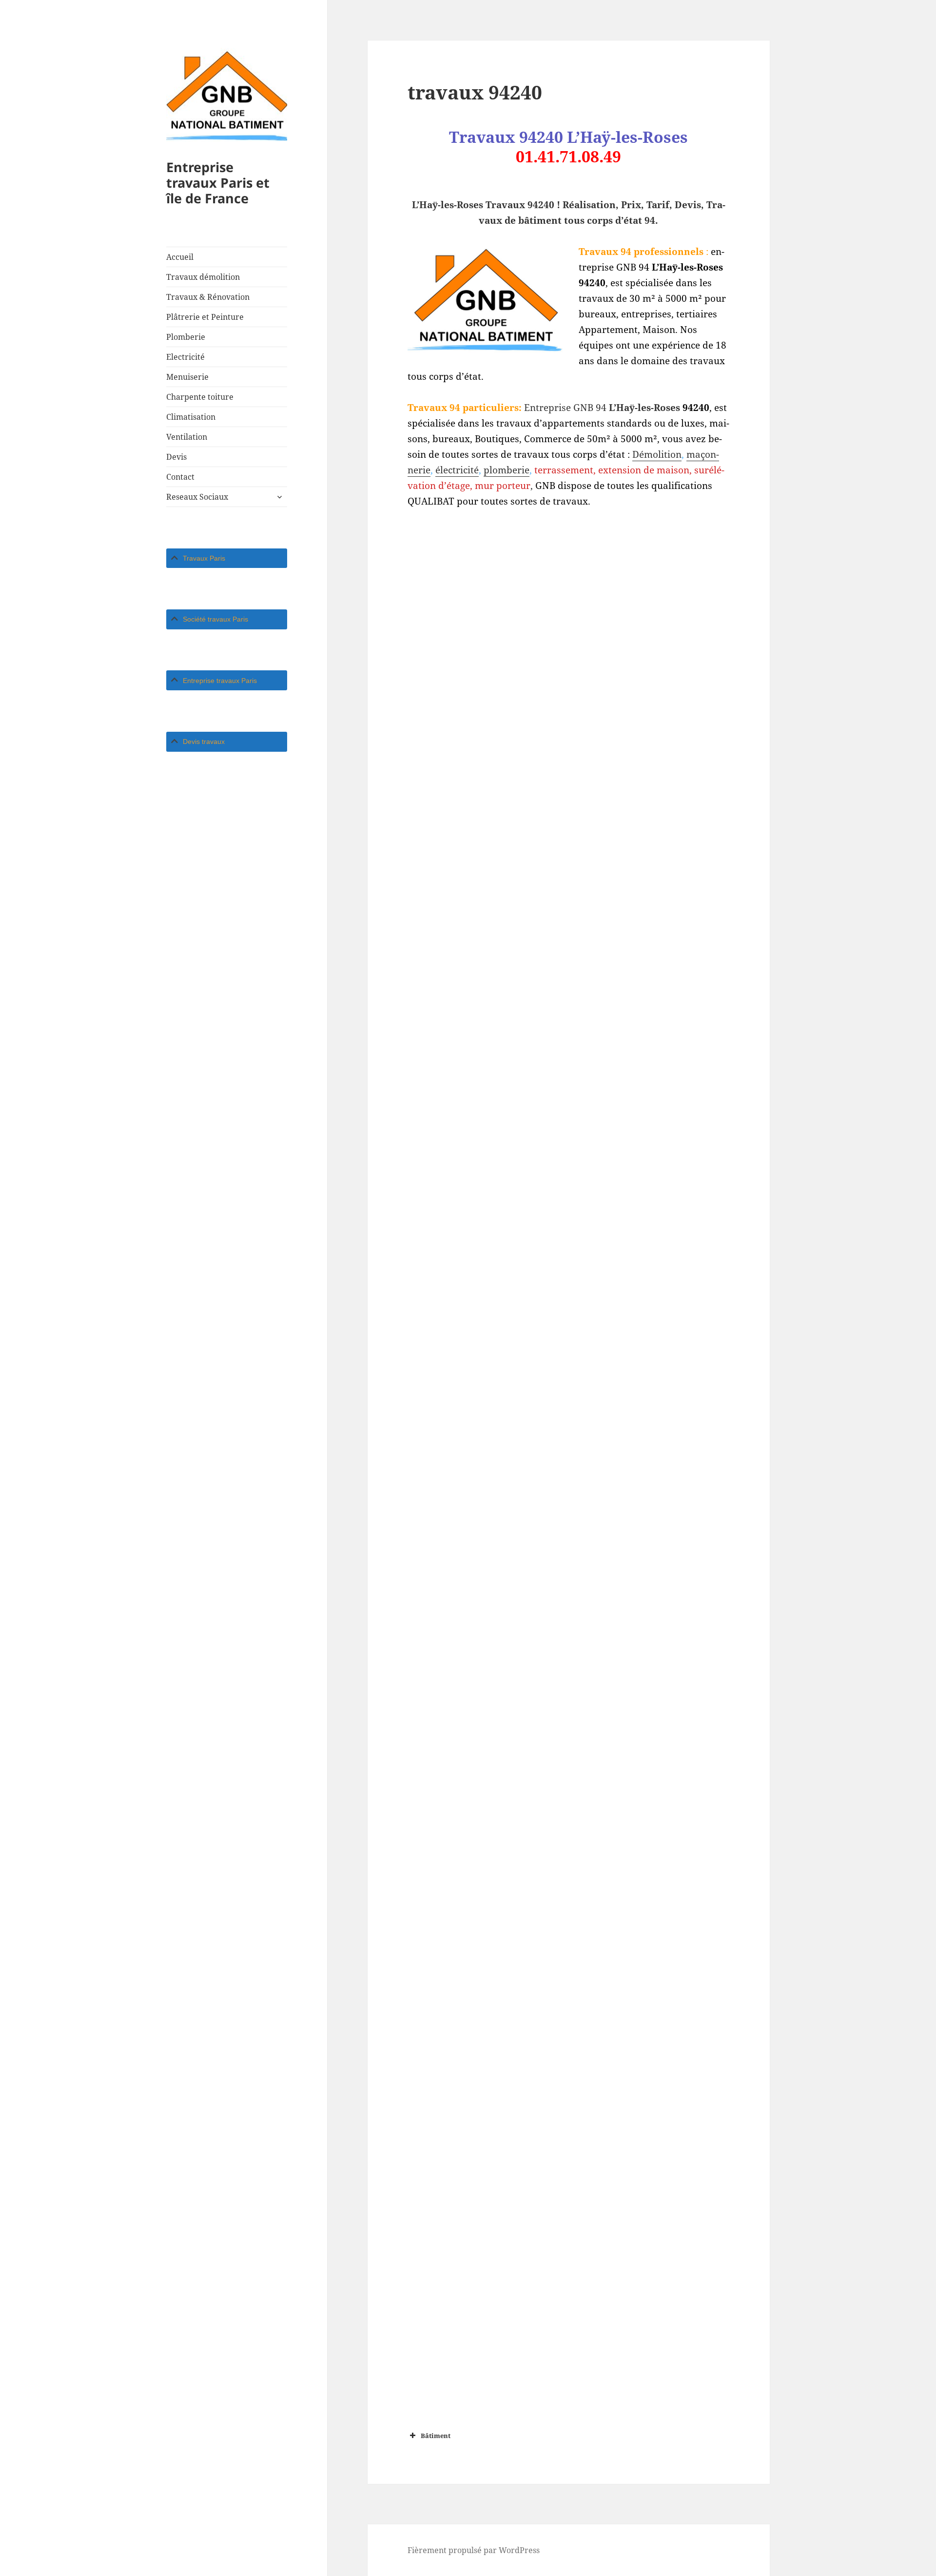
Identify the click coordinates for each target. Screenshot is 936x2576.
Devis (176, 457)
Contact (180, 477)
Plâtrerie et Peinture (205, 317)
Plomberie (186, 337)
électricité (457, 470)
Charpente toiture (200, 397)
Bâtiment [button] (436, 2436)
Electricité (185, 357)
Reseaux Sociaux (197, 497)
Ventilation (187, 437)
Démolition (657, 454)
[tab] (227, 558)
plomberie (507, 470)
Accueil (180, 257)
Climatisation (191, 417)
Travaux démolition (203, 277)
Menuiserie (187, 377)
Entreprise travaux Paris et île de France (218, 183)
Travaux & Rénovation (208, 297)
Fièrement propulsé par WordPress (474, 2550)
